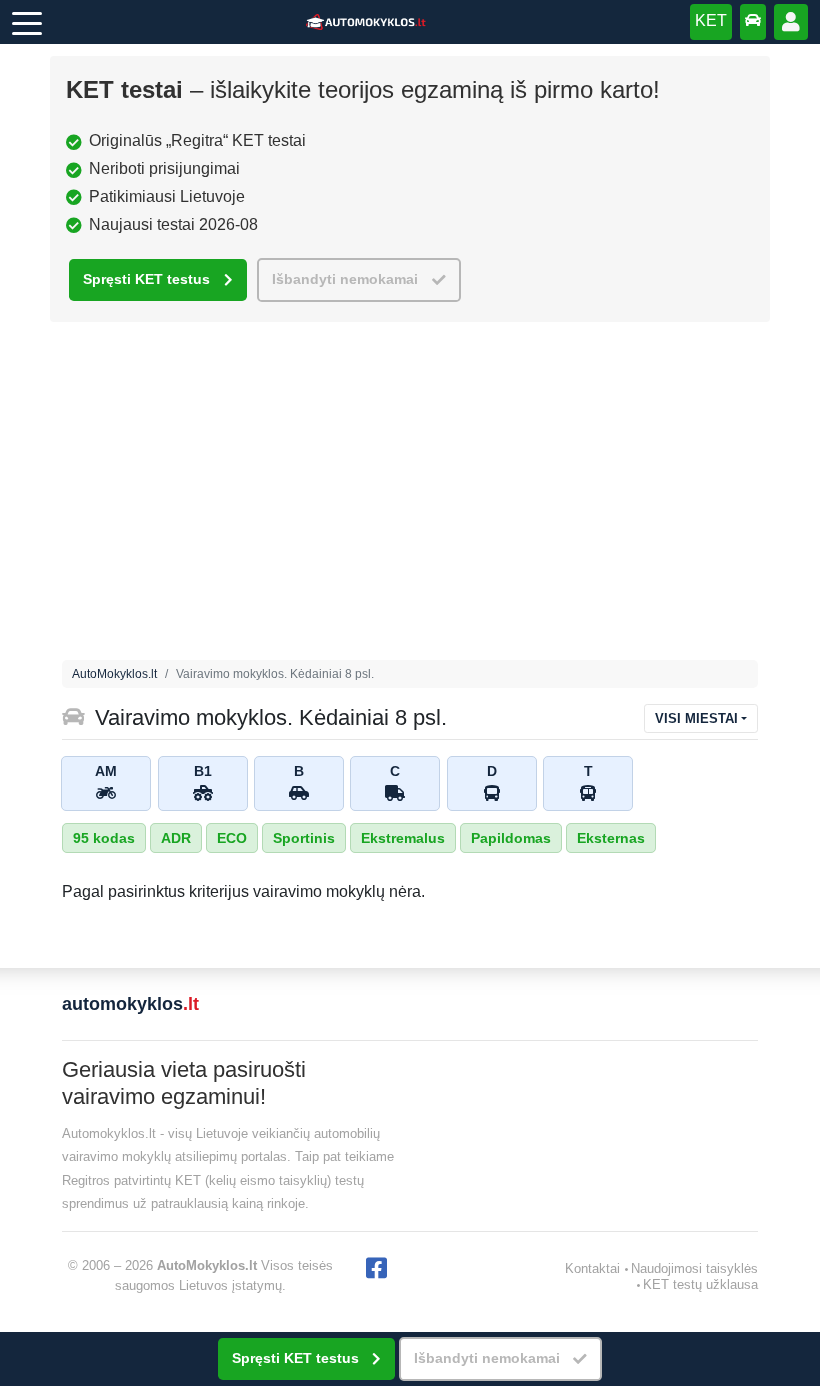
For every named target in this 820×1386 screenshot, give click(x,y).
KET (711, 20)
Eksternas (611, 838)
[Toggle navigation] (27, 22)
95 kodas (104, 838)
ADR (176, 838)
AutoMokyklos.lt (114, 674)
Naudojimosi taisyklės (694, 1268)
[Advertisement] (410, 496)
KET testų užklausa (700, 1284)
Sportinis (304, 838)
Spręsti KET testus (146, 279)
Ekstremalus (403, 838)
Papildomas (511, 838)
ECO (232, 838)
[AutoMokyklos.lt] (366, 22)
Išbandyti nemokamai (345, 279)
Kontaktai (592, 1268)
